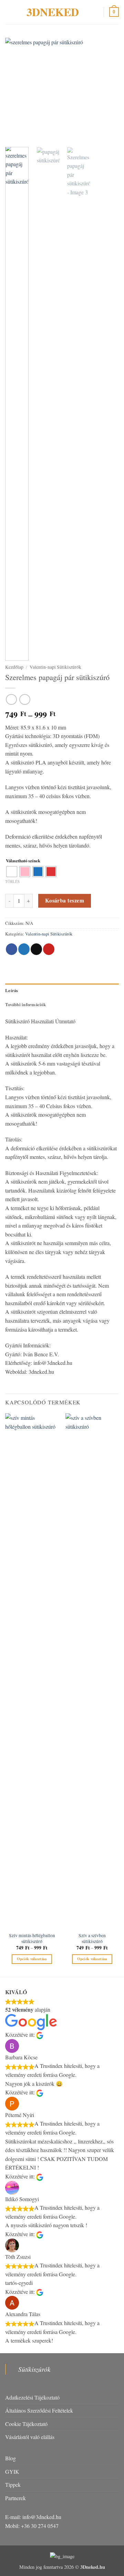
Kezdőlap (14, 667)
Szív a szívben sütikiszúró (92, 1939)
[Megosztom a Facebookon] (12, 949)
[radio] (12, 872)
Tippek (13, 2485)
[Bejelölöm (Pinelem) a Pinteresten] (49, 949)
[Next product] (11, 699)
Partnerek (15, 2498)
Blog (11, 2458)
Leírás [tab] (12, 990)
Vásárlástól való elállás (30, 2437)
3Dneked (53, 12)
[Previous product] (25, 699)
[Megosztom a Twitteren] (24, 949)
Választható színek (23, 861)
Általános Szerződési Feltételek (39, 2410)
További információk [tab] (25, 1004)
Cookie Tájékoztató (26, 2424)
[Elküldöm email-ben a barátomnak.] (36, 949)
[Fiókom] (95, 12)
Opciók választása (32, 1959)
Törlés (12, 881)
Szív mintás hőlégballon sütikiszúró (32, 1939)
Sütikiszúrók (34, 2369)
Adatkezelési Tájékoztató (32, 2397)
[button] (9, 12)
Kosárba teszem (65, 900)
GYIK (12, 2471)
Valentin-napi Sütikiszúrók (55, 667)
